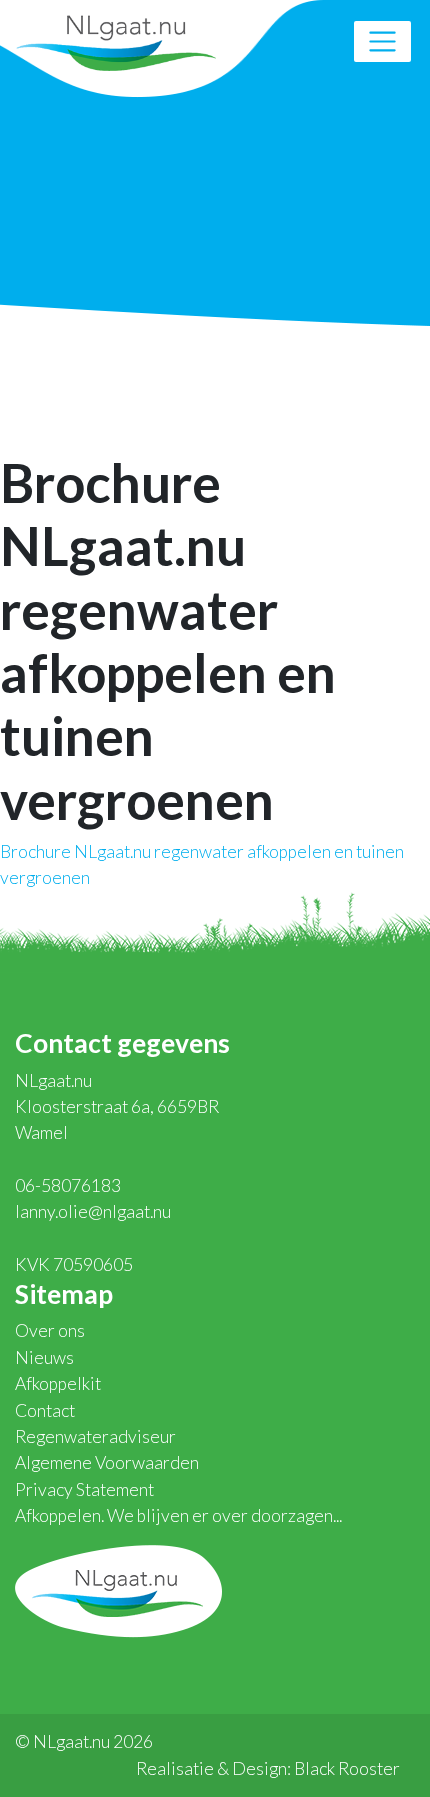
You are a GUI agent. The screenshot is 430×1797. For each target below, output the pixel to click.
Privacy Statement (84, 1489)
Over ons (50, 1330)
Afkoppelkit (58, 1383)
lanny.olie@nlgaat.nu (93, 1211)
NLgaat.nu (116, 40)
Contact (45, 1410)
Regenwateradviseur (95, 1436)
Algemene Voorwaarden (107, 1462)
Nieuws (44, 1357)
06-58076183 (68, 1185)
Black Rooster (347, 1768)
